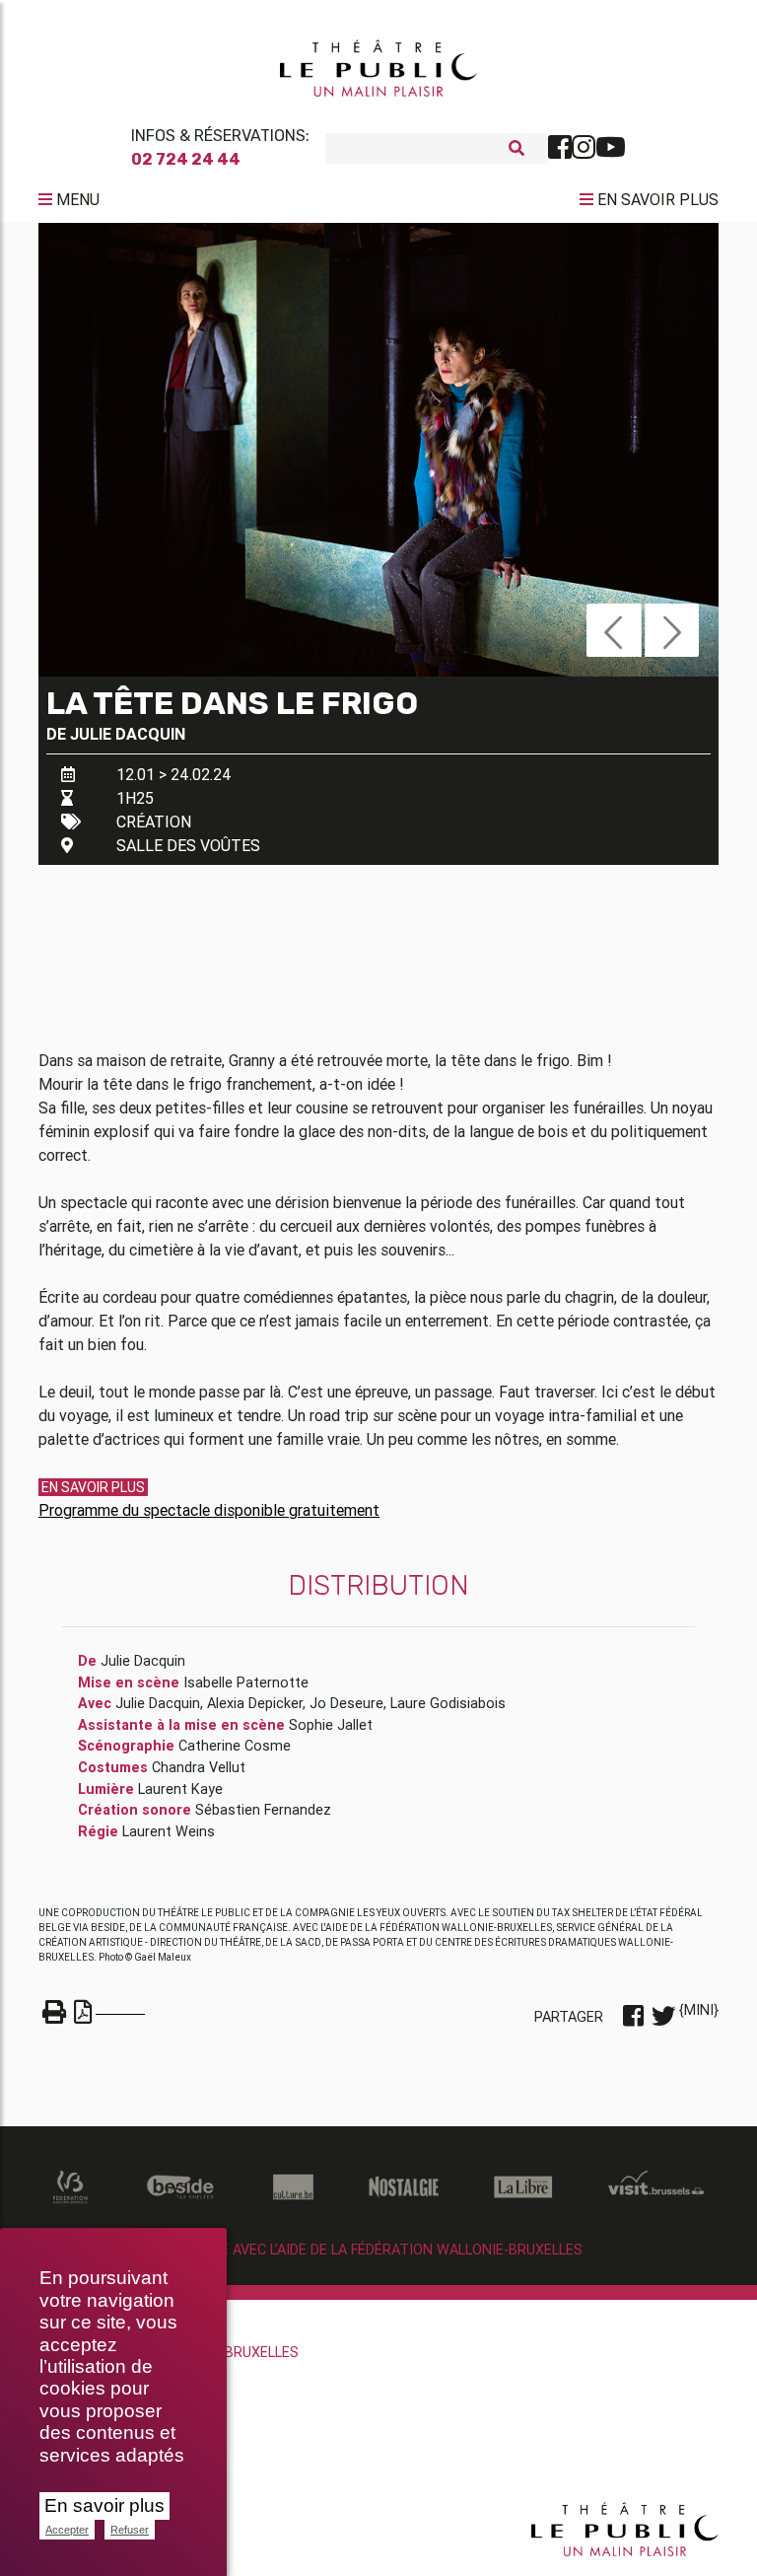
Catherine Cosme (235, 1746)
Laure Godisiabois (448, 1703)
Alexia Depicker (255, 1703)
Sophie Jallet (331, 1725)
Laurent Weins (169, 1831)
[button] (614, 630)
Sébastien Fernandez (263, 1810)
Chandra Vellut (199, 1767)
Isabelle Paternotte (246, 1682)
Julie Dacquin (128, 734)
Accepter (67, 2530)
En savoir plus (104, 2505)
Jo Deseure (346, 1703)
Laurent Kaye (180, 1789)
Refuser (130, 2530)
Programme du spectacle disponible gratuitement (209, 1510)
